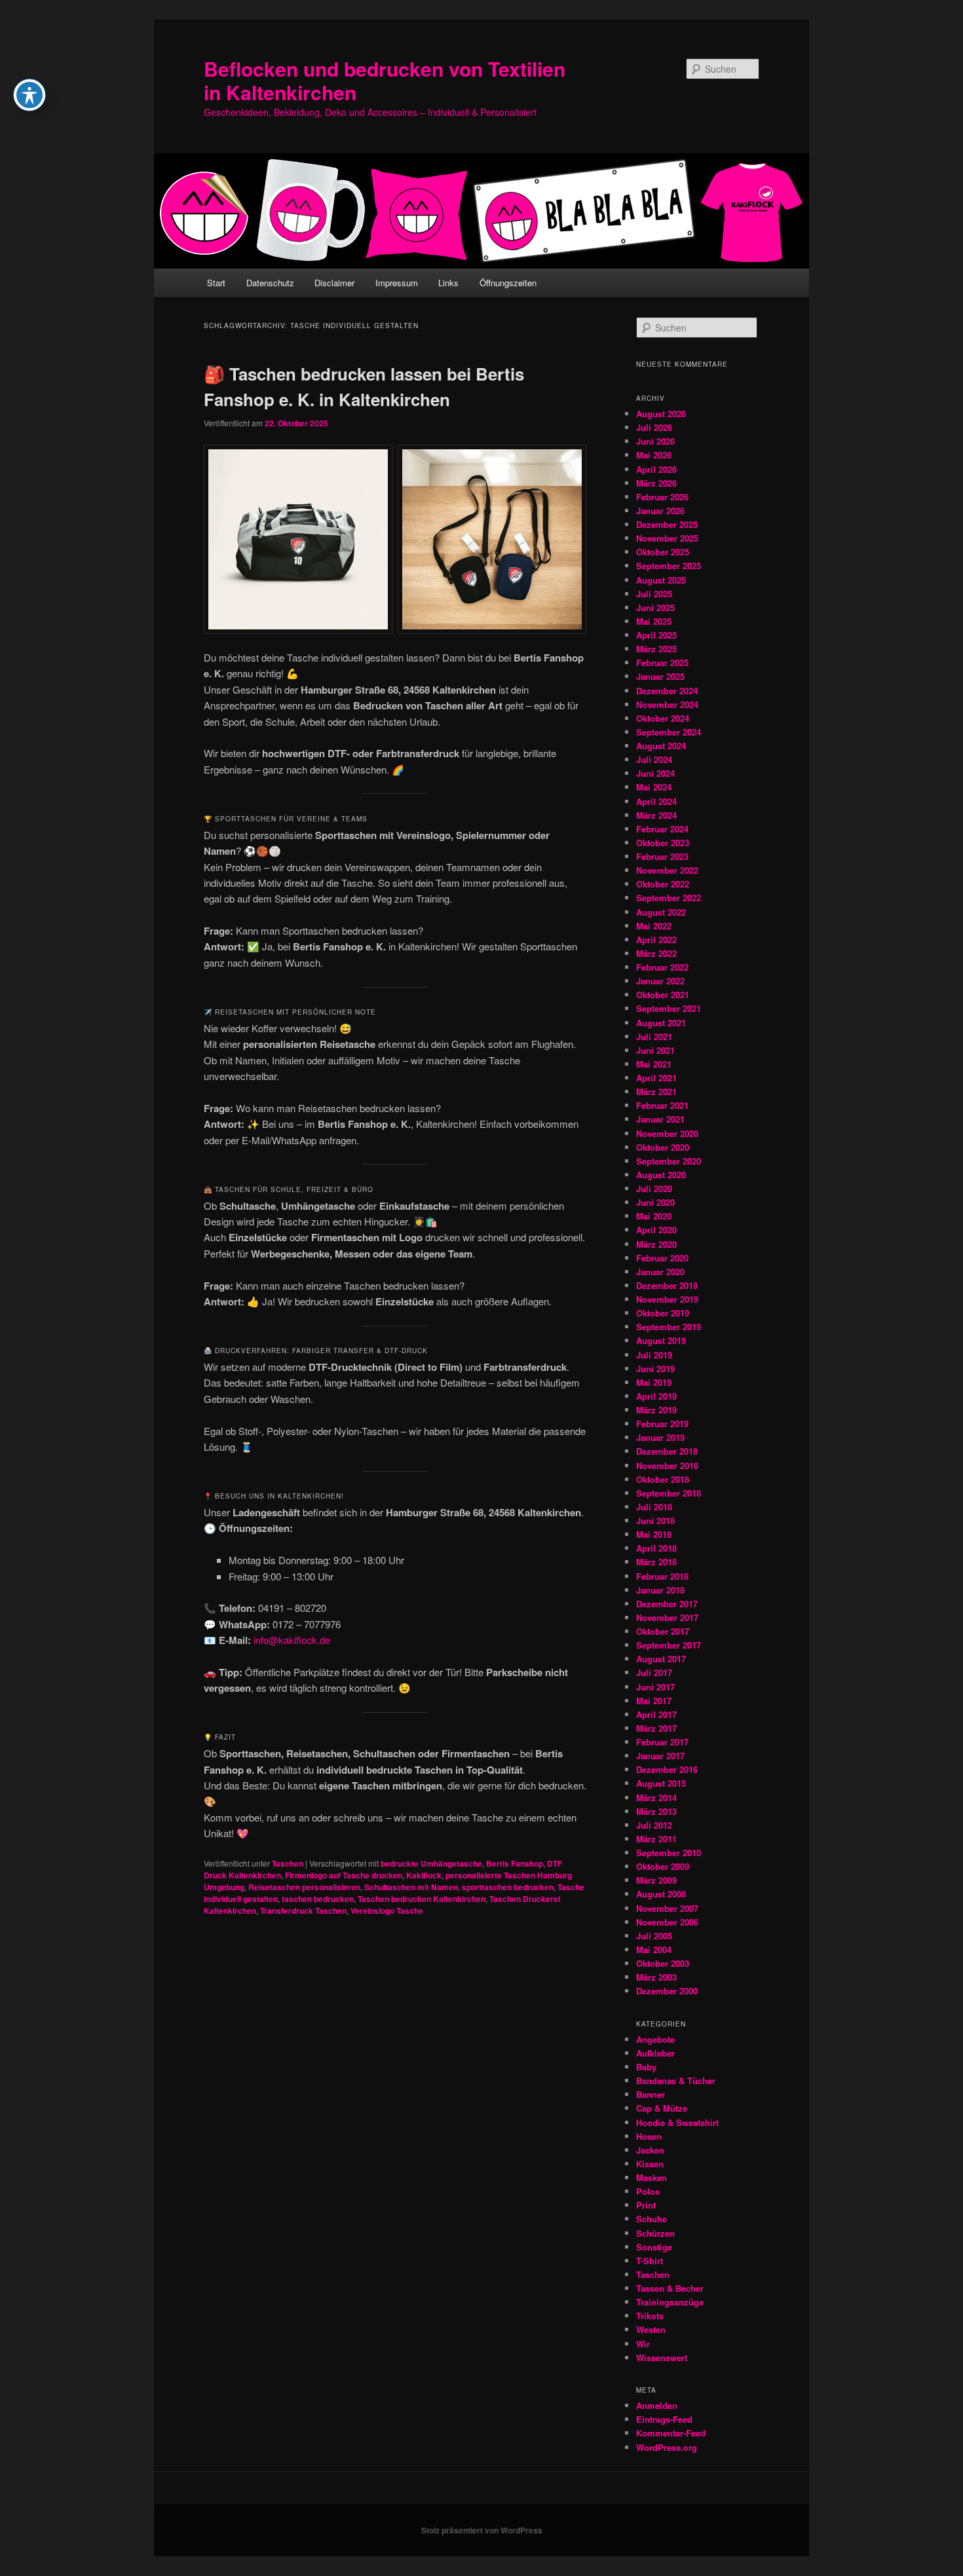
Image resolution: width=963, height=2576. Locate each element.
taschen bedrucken (318, 1899)
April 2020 (656, 1230)
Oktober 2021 (663, 995)
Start (216, 283)
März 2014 (656, 1798)
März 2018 (656, 1562)
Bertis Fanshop (515, 1863)
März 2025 (656, 649)
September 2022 (669, 898)
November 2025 (667, 538)
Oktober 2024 (663, 718)
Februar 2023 (662, 856)
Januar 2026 (660, 511)
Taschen (288, 1863)
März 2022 (656, 953)
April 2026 (656, 469)
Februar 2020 (662, 1258)
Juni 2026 (655, 441)
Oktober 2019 (663, 1313)
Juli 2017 (654, 1672)
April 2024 (656, 801)
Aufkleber (655, 2053)
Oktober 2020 (663, 1147)
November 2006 (667, 1922)
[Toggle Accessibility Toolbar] (29, 95)
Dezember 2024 (667, 691)
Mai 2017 (654, 1701)
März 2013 (656, 1811)
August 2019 (661, 1340)
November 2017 (667, 1617)
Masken (651, 2177)
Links (448, 283)
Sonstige (654, 2247)
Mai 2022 (654, 926)
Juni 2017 (655, 1687)
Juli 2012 (654, 1825)
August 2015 (661, 1783)
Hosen (649, 2136)
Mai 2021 (654, 1064)
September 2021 (669, 1008)
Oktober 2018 (663, 1479)
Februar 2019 (662, 1424)
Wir (643, 2344)
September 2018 (669, 1493)
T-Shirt (650, 2261)
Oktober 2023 (663, 843)
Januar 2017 (660, 1756)
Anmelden (657, 2405)
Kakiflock (424, 1875)
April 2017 (656, 1714)
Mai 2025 (654, 621)
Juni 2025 (655, 607)
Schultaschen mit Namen (411, 1887)
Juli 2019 (654, 1355)
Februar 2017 (662, 1742)
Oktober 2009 (663, 1866)
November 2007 (667, 1908)
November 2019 (667, 1299)
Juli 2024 (654, 759)
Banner (651, 2094)
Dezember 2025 (667, 524)
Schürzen (655, 2233)
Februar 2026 (662, 497)
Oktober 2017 (663, 1631)
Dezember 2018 (667, 1451)
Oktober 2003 (663, 1963)
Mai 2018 (654, 1534)
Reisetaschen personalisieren (304, 1887)
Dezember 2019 (667, 1285)
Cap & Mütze (662, 2108)
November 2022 (667, 870)
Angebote (655, 2039)
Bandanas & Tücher (676, 2081)
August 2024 (661, 746)
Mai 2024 (654, 787)
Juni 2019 (655, 1369)
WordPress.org (667, 2447)
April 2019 (656, 1396)
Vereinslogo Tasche (387, 1911)
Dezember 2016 (667, 1769)
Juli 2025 (654, 594)
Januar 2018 (660, 1590)
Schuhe (651, 2219)
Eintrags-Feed (664, 2419)
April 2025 (656, 635)
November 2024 (667, 704)
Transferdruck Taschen (303, 1911)
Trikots (650, 2316)
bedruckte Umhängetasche (431, 1863)
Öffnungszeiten (508, 283)
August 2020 (661, 1175)
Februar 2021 (662, 1105)
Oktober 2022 (663, 884)
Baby (646, 2067)
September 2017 (669, 1645)
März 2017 (656, 1728)
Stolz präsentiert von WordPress (482, 2530)
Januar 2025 (660, 676)
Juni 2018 (655, 1521)
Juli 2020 (654, 1188)
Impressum (397, 283)
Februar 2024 (662, 829)
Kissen (650, 2164)
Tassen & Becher (670, 2288)
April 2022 (656, 940)
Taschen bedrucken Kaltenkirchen (422, 1899)
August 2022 (661, 912)
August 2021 (661, 1023)
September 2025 (669, 566)
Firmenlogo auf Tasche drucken (344, 1875)
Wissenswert (662, 2358)
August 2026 (661, 414)
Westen (651, 2329)
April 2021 (656, 1078)
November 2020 (667, 1133)
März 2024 (656, 815)
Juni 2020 (655, 1202)
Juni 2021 (655, 1050)
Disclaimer (334, 283)
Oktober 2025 (663, 552)
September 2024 (669, 732)
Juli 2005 (654, 1936)
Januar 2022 (660, 981)
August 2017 (661, 1659)
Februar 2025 (662, 663)
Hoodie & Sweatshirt (677, 2122)
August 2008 (661, 1894)
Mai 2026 (654, 455)
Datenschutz (270, 283)
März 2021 (656, 1092)
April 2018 (656, 1548)
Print (646, 2205)
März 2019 (656, 1410)
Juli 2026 (654, 427)
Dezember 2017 (667, 1604)
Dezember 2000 (667, 1991)
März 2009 (656, 1880)
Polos (648, 2191)
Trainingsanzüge (670, 2302)
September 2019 (669, 1327)
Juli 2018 (654, 1507)
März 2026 (656, 483)
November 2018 (667, 1465)
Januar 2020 (660, 1272)
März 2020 (656, 1244)
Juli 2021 (654, 1036)
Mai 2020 (654, 1216)
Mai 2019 (654, 1382)
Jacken (650, 2150)
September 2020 (669, 1161)
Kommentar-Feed (671, 2433)
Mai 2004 (654, 1950)
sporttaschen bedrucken (508, 1887)
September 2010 (669, 1853)
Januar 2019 (660, 1437)
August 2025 (661, 580)
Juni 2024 (655, 773)
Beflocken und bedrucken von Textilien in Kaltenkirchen (385, 80)
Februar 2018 (662, 1576)
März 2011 (656, 1839)
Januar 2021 (660, 1119)
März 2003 (656, 1977)
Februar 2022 (662, 967)
